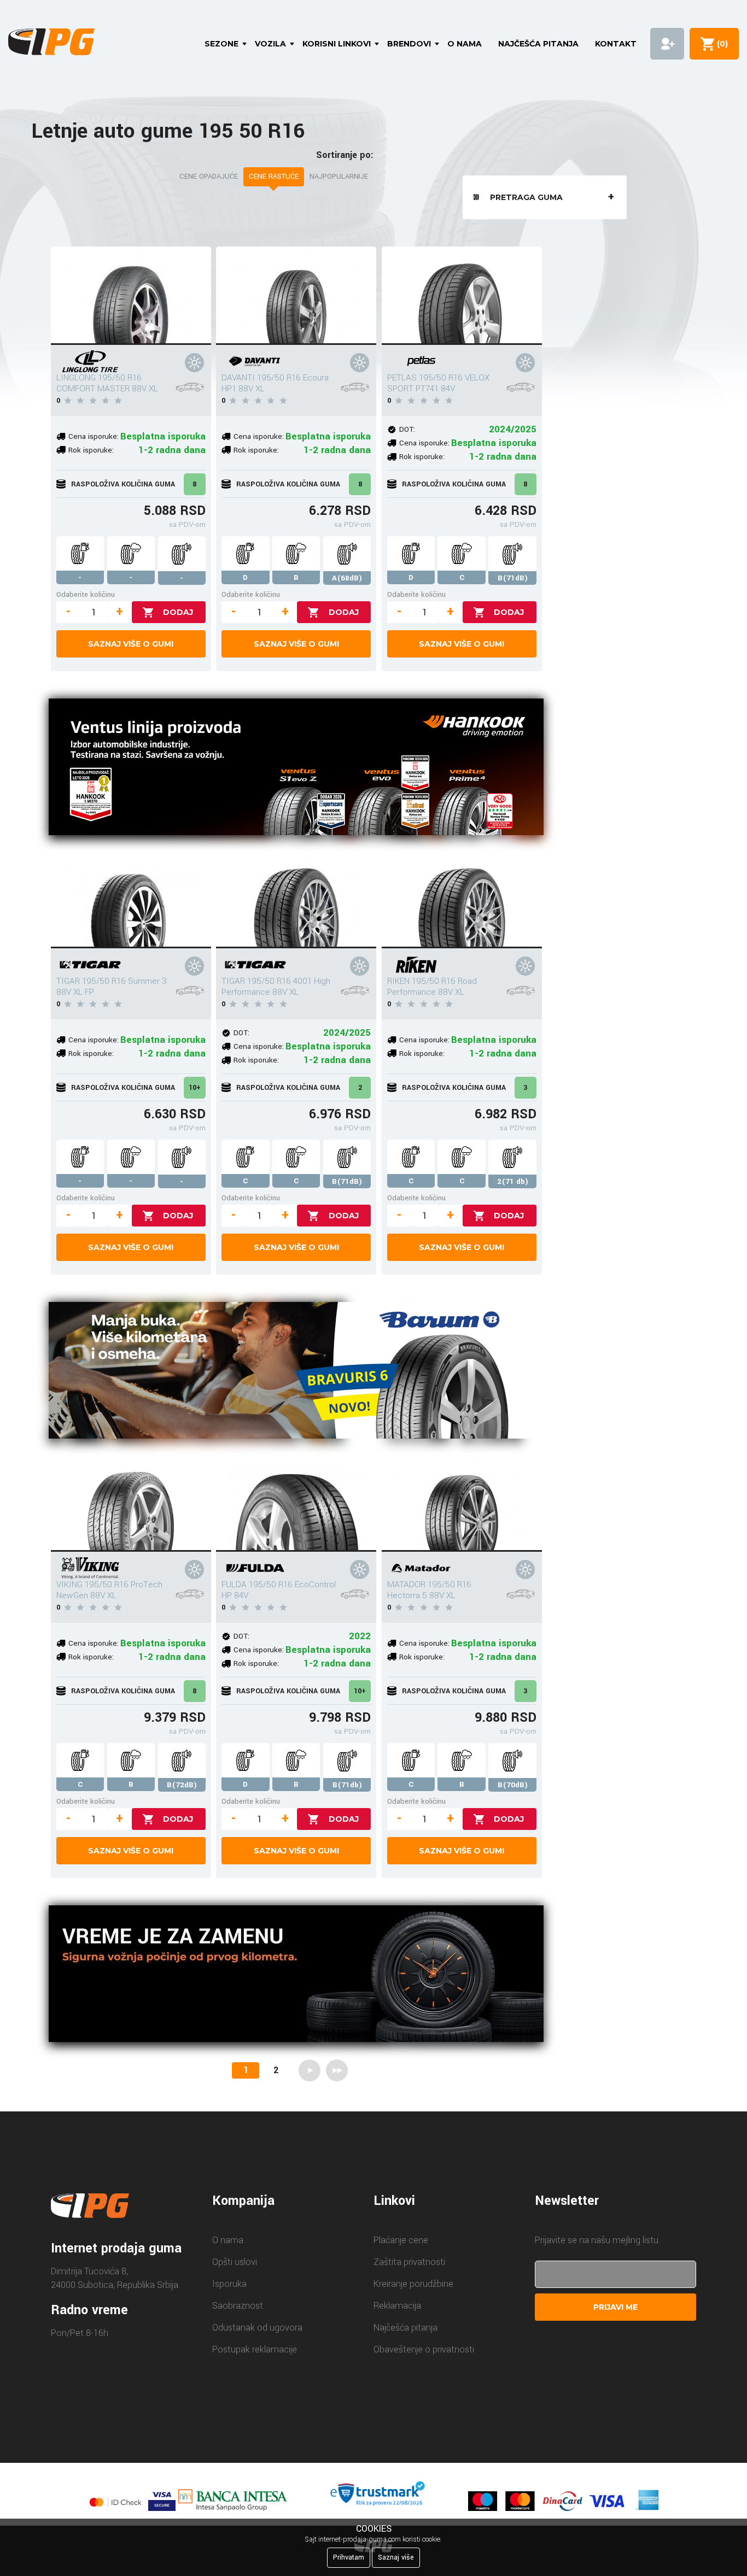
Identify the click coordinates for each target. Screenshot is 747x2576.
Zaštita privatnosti (409, 2262)
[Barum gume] (296, 1372)
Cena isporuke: (94, 436)
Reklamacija (397, 2306)
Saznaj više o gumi (131, 644)
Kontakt (616, 44)
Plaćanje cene (401, 2240)
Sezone (221, 44)
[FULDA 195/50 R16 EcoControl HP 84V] (296, 1503)
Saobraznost (238, 2306)
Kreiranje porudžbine (413, 2284)
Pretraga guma (526, 197)
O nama (465, 44)
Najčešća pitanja (538, 44)
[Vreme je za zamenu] (296, 1976)
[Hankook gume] (296, 769)
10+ (195, 1088)
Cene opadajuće (209, 177)
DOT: (407, 429)
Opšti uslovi (235, 2262)
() (720, 44)
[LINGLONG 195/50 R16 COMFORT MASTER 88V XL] (131, 296)
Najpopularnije (339, 177)
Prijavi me (615, 2307)
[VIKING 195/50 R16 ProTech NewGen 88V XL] (131, 1503)
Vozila (270, 44)
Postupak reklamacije (255, 2349)
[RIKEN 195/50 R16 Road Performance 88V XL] (462, 899)
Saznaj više (396, 2557)
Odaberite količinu (86, 594)
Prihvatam (349, 2557)
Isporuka (229, 2284)
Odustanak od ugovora (257, 2328)
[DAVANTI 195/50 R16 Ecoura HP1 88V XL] (296, 296)
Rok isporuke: (91, 450)
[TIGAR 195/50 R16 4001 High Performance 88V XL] (296, 899)
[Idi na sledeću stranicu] (310, 2070)
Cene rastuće (274, 177)
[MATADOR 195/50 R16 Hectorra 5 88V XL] (462, 1503)
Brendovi (409, 44)
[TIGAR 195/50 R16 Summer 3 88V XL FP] (131, 899)
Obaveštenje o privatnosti (424, 2349)
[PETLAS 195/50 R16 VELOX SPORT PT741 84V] (462, 296)
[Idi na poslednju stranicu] (337, 2070)
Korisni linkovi (337, 44)
